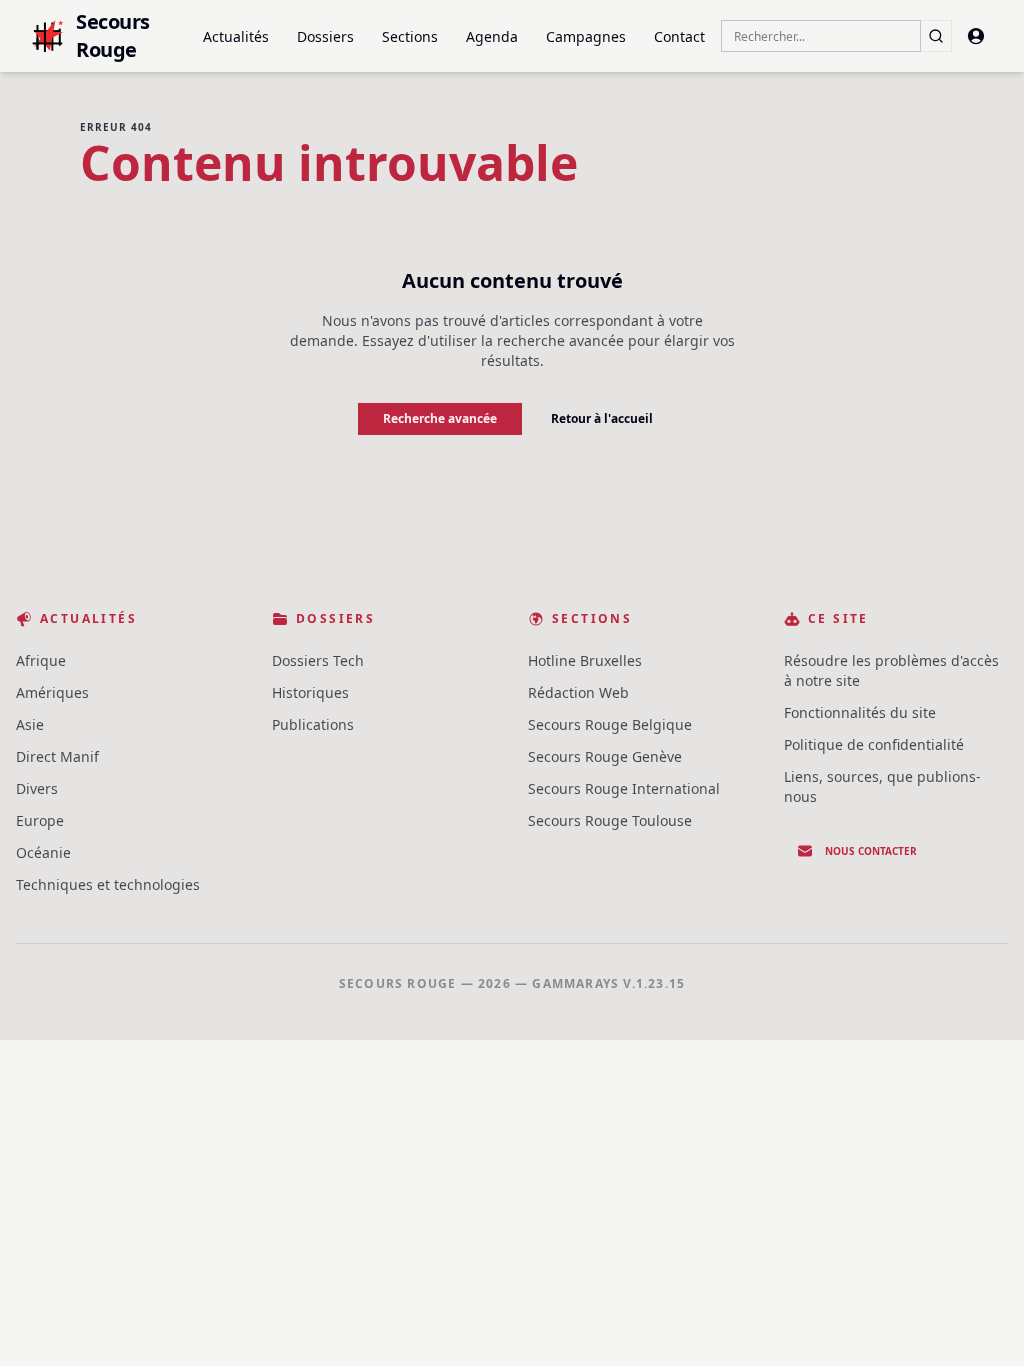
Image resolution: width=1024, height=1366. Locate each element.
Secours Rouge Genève (605, 756)
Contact (679, 36)
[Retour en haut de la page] (980, 1322)
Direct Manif (57, 756)
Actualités (236, 36)
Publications (313, 724)
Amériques (52, 692)
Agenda (492, 36)
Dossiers (325, 36)
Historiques (310, 692)
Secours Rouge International (624, 788)
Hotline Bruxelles (585, 660)
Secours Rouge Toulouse (610, 820)
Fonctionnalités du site (860, 712)
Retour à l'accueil (602, 418)
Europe (40, 820)
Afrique (41, 660)
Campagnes (586, 36)
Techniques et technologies (108, 884)
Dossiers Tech (318, 660)
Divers (37, 788)
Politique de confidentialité (874, 744)
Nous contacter (871, 851)
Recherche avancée (440, 418)
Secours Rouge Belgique (610, 724)
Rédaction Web (578, 692)
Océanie (43, 852)
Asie (30, 724)
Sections (410, 36)
